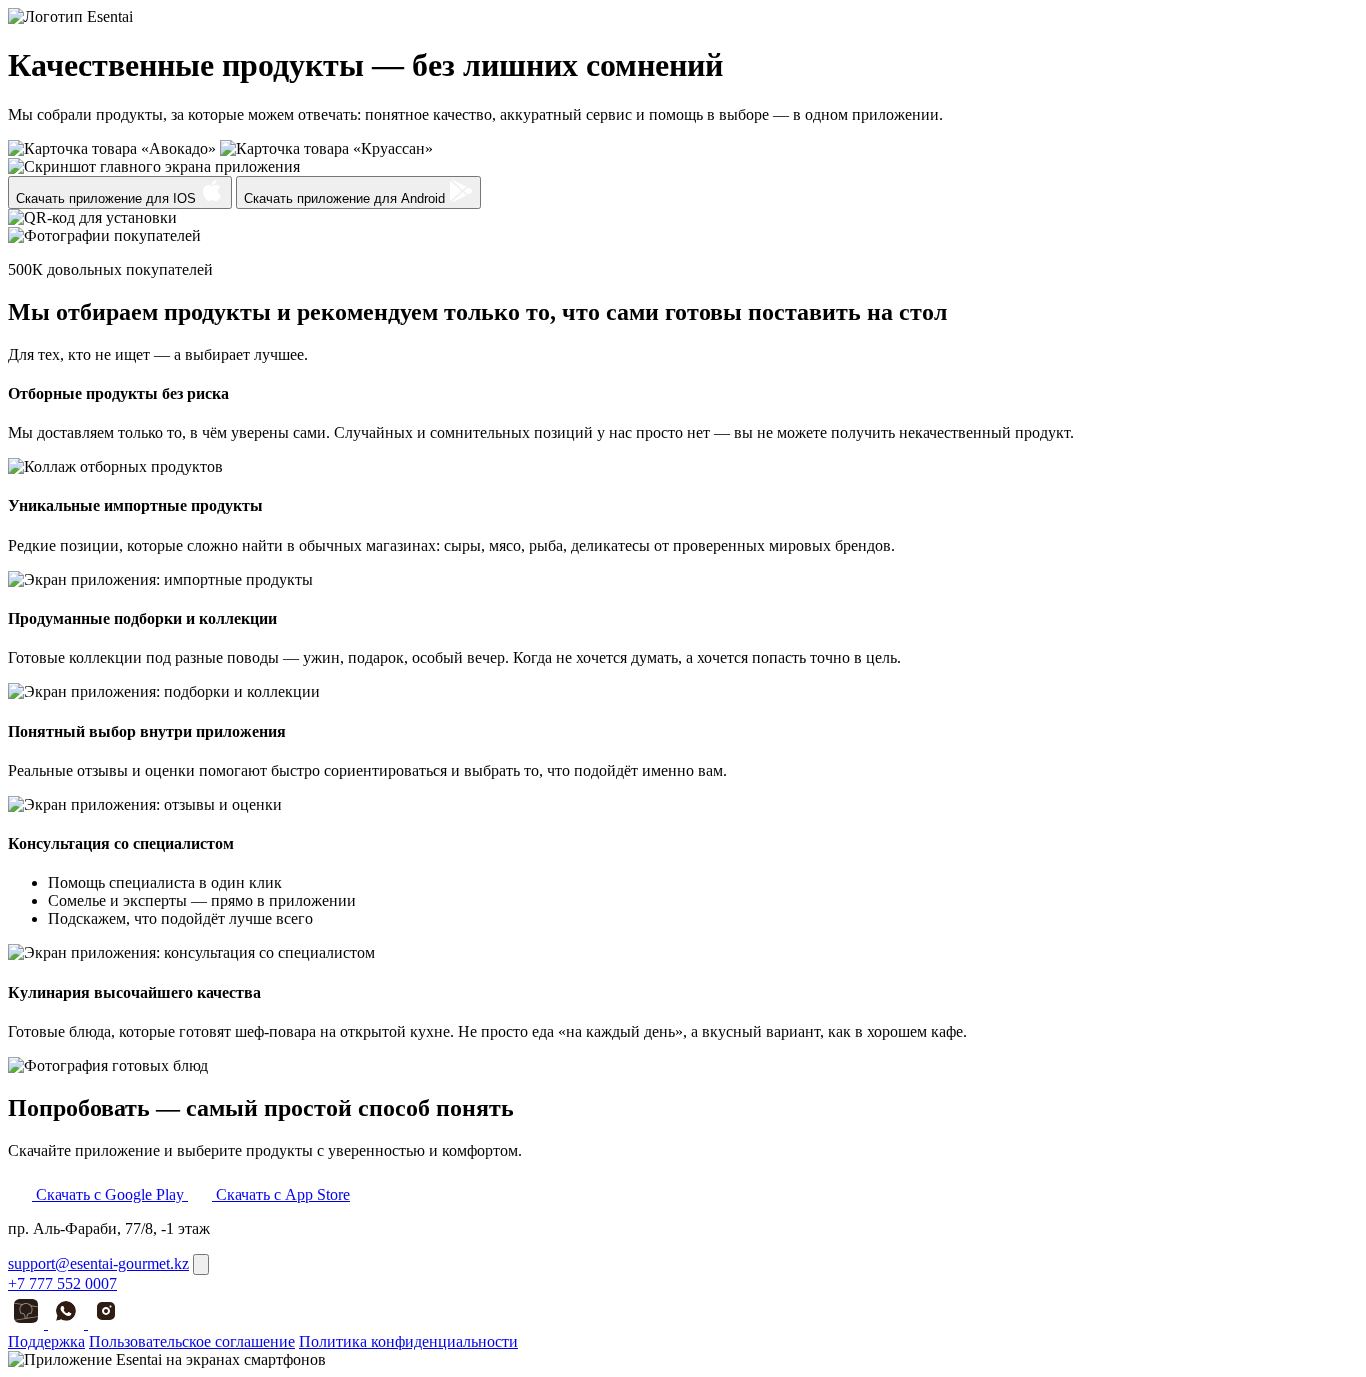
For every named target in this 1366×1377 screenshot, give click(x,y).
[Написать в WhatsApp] (68, 1323)
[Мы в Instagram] (106, 1323)
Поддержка (46, 1341)
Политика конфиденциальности (408, 1341)
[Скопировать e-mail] (201, 1264)
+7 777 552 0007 (62, 1283)
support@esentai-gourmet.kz (98, 1263)
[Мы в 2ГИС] (28, 1323)
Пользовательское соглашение (192, 1341)
